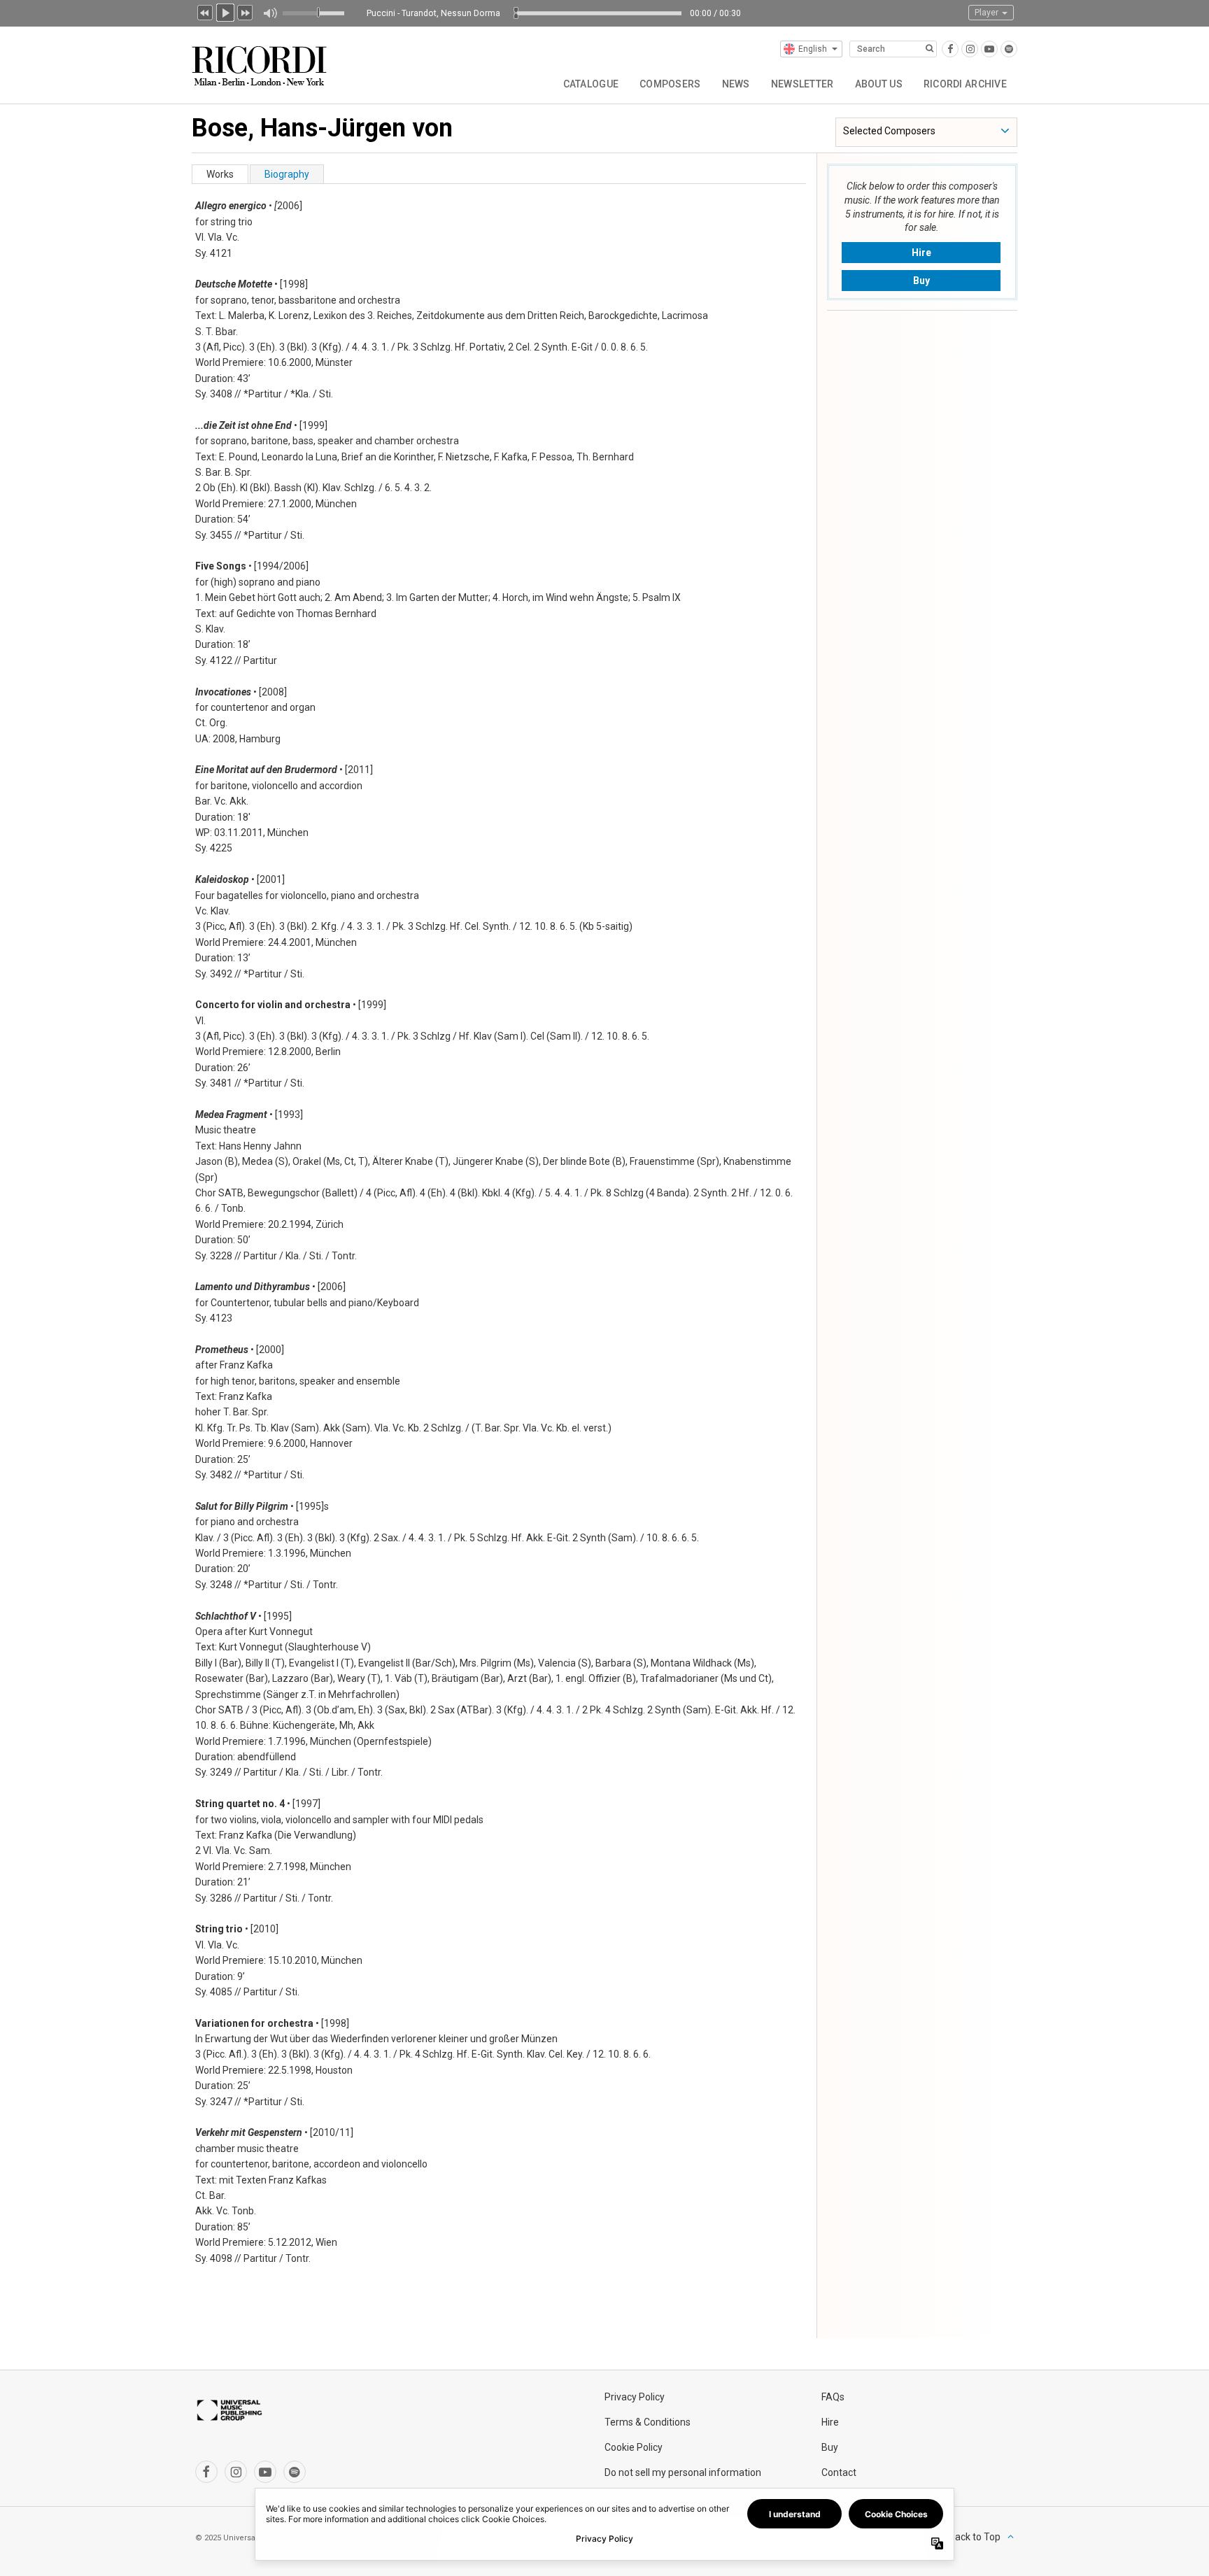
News (736, 84)
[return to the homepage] (261, 61)
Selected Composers (889, 131)
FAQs (833, 2397)
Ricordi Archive (965, 84)
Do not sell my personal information (683, 2472)
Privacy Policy (635, 2397)
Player (988, 13)
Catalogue (591, 84)
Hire (921, 253)
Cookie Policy (634, 2447)
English (813, 49)
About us (879, 84)
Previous (205, 11)
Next (246, 11)
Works (220, 174)
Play (225, 11)
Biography (287, 174)
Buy (921, 281)
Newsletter (803, 84)
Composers (670, 84)
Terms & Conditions (648, 2422)
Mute (270, 13)
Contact (839, 2472)
